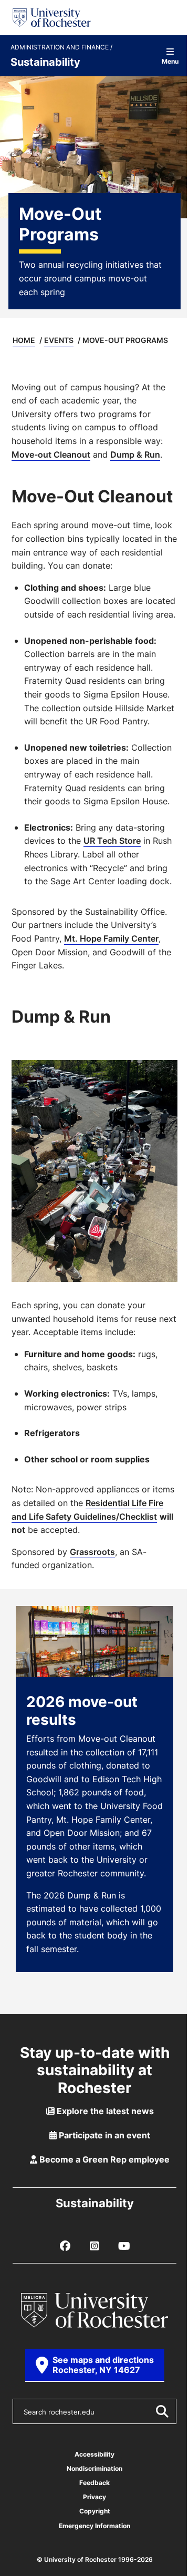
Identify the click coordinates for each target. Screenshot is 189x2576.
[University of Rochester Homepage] (52, 18)
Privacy (94, 2497)
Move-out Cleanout (51, 454)
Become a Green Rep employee (103, 2159)
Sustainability (45, 62)
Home (24, 340)
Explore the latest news (104, 2111)
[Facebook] (65, 2246)
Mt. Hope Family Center (111, 938)
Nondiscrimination (94, 2468)
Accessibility (94, 2454)
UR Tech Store (112, 841)
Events (59, 340)
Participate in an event (103, 2135)
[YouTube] (124, 2246)
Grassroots (92, 1552)
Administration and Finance (60, 47)
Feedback (94, 2483)
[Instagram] (94, 2246)
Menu (170, 61)
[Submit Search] (162, 2411)
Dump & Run (135, 454)
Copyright (95, 2511)
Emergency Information (94, 2526)
